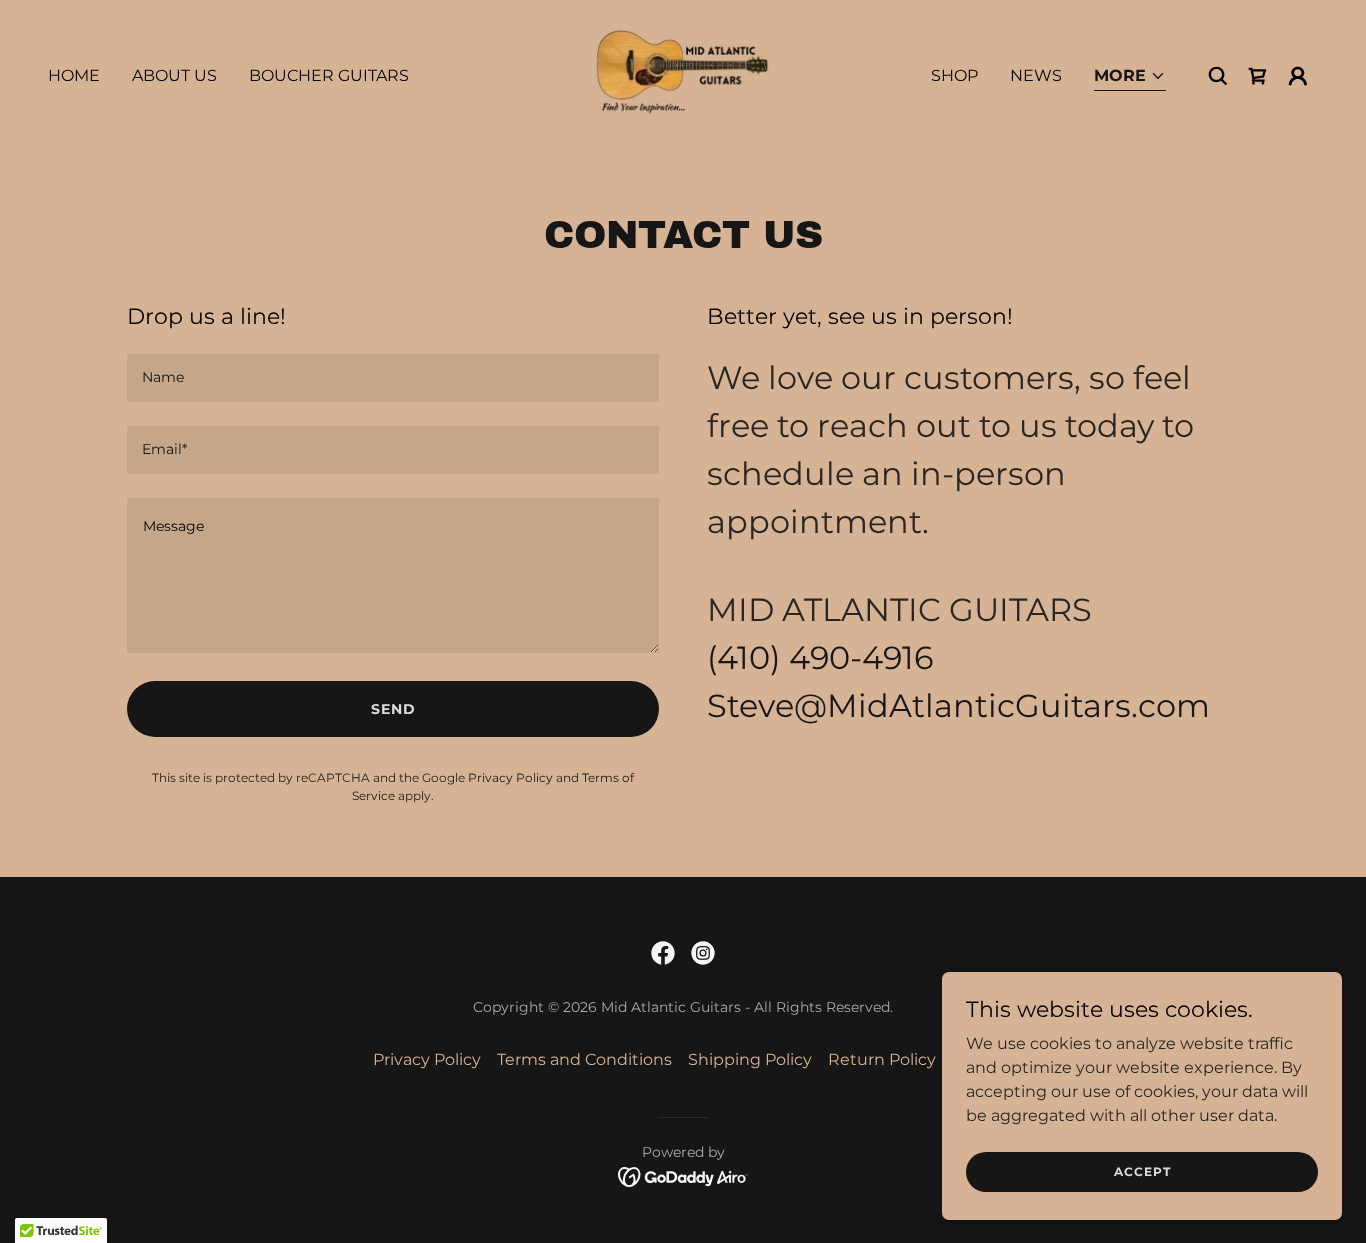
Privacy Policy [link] (510, 777)
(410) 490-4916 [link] (820, 657)
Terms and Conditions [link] (584, 1059)
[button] (1130, 77)
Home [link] (74, 75)
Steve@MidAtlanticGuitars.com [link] (958, 705)
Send (393, 709)
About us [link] (174, 75)
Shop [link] (954, 75)
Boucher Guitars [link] (329, 75)
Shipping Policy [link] (750, 1059)
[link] (683, 74)
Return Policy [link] (882, 1059)
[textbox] (393, 378)
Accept (1142, 1171)
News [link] (1036, 75)
